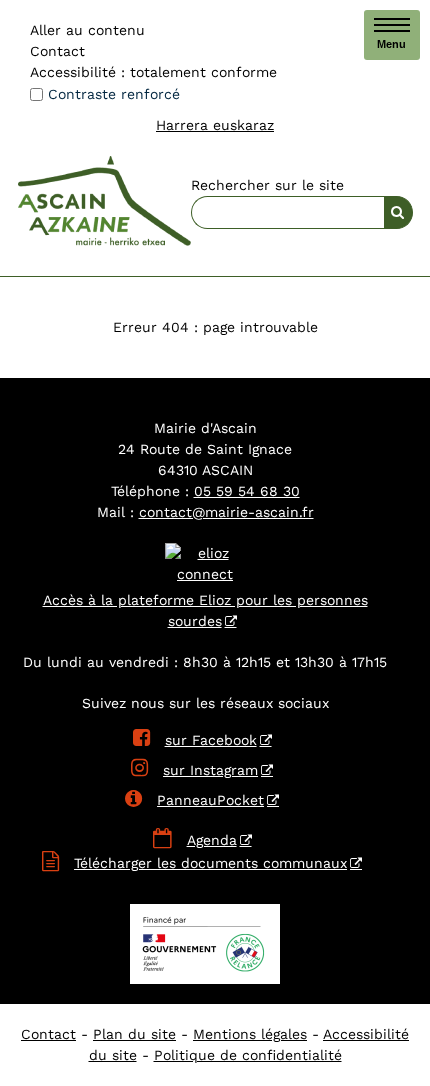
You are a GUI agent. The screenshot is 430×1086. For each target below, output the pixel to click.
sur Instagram (194, 770)
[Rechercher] (398, 212)
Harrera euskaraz (215, 125)
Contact (57, 51)
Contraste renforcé (114, 94)
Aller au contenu (87, 30)
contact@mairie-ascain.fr (226, 512)
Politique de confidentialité (248, 1055)
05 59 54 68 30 (247, 491)
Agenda (212, 840)
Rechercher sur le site (267, 185)
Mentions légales (250, 1034)
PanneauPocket (194, 800)
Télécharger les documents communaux (210, 863)
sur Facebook (195, 740)
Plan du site (134, 1034)
